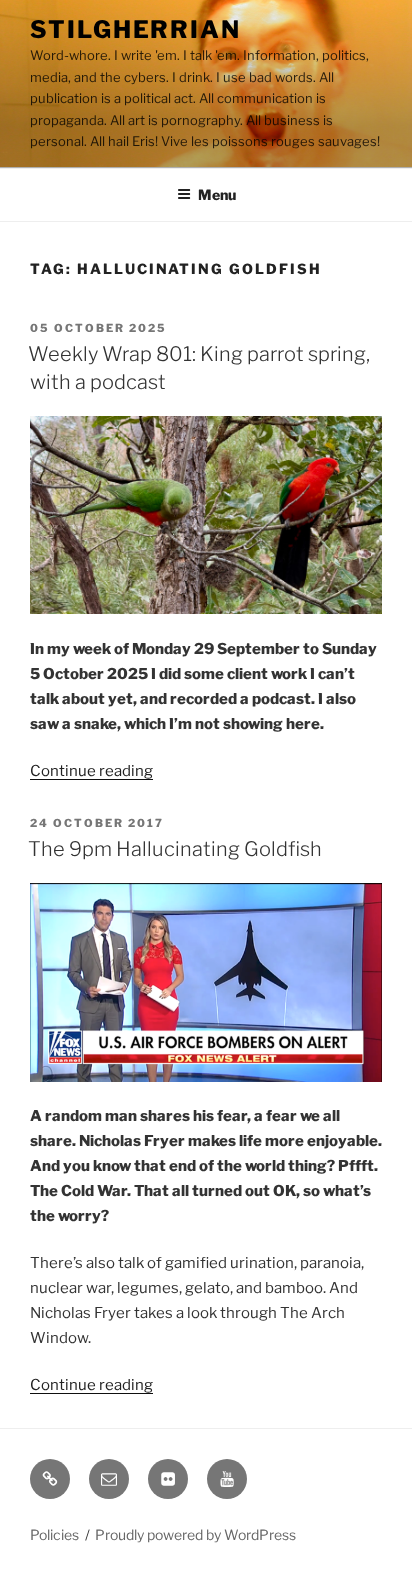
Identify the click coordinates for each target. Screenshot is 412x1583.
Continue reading (91, 771)
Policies (54, 1534)
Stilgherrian (135, 29)
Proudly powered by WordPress (195, 1534)
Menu (217, 194)
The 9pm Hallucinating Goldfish (175, 849)
